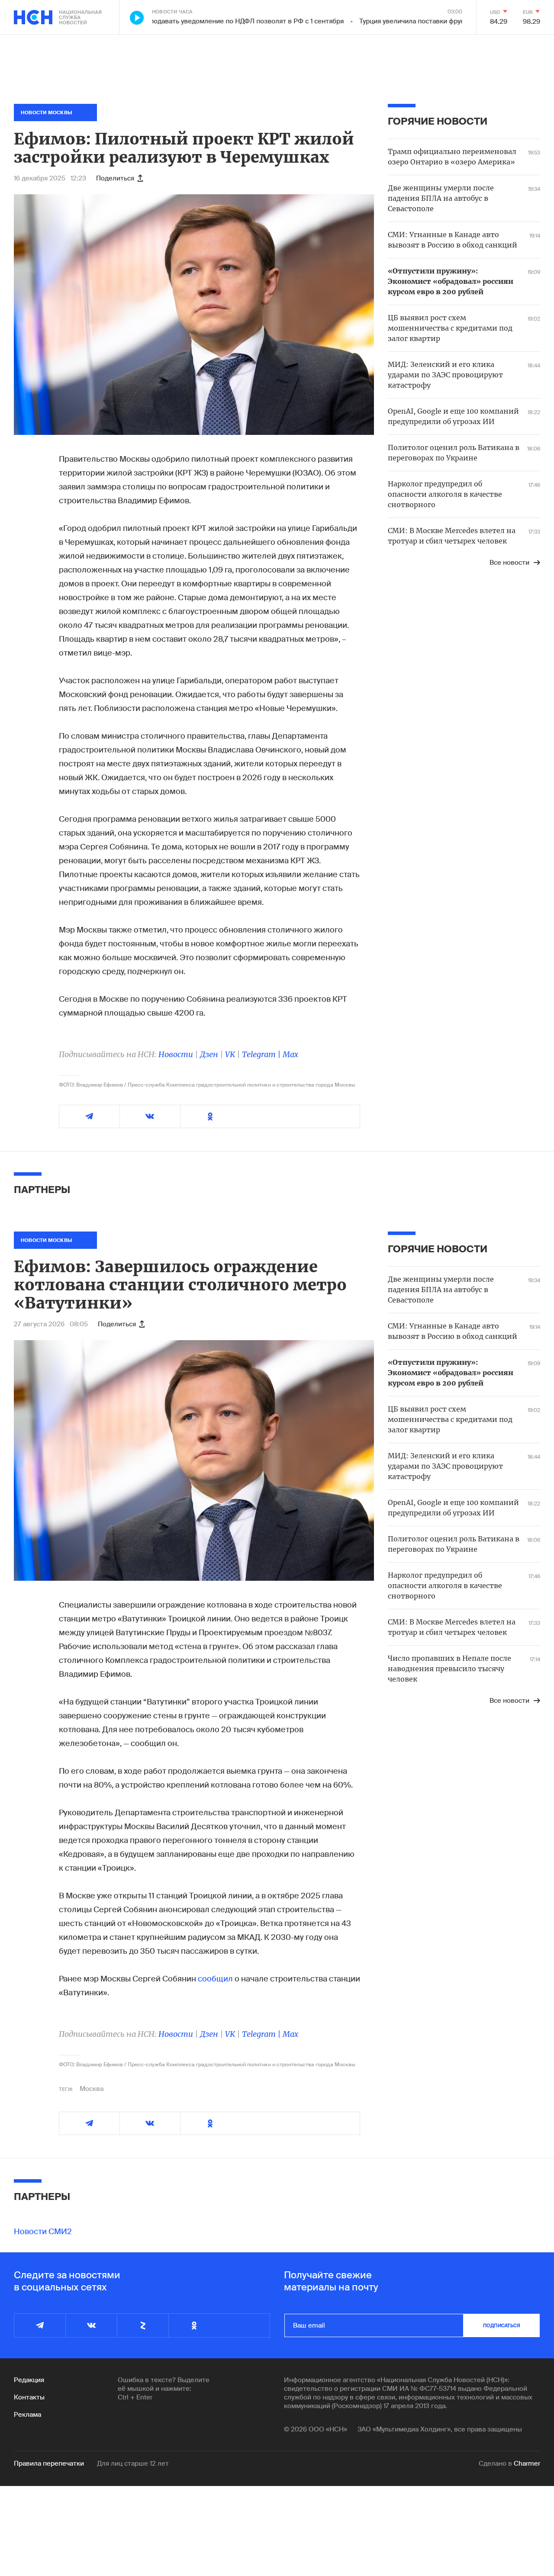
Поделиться (115, 178)
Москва (92, 2089)
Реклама (27, 2415)
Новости (176, 1054)
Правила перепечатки (49, 2463)
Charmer (527, 2463)
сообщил (215, 1979)
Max (290, 1054)
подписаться (502, 2325)
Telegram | (262, 1054)
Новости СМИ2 (43, 2232)
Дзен (209, 1054)
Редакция (29, 2380)
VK (230, 1054)
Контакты (29, 2397)
